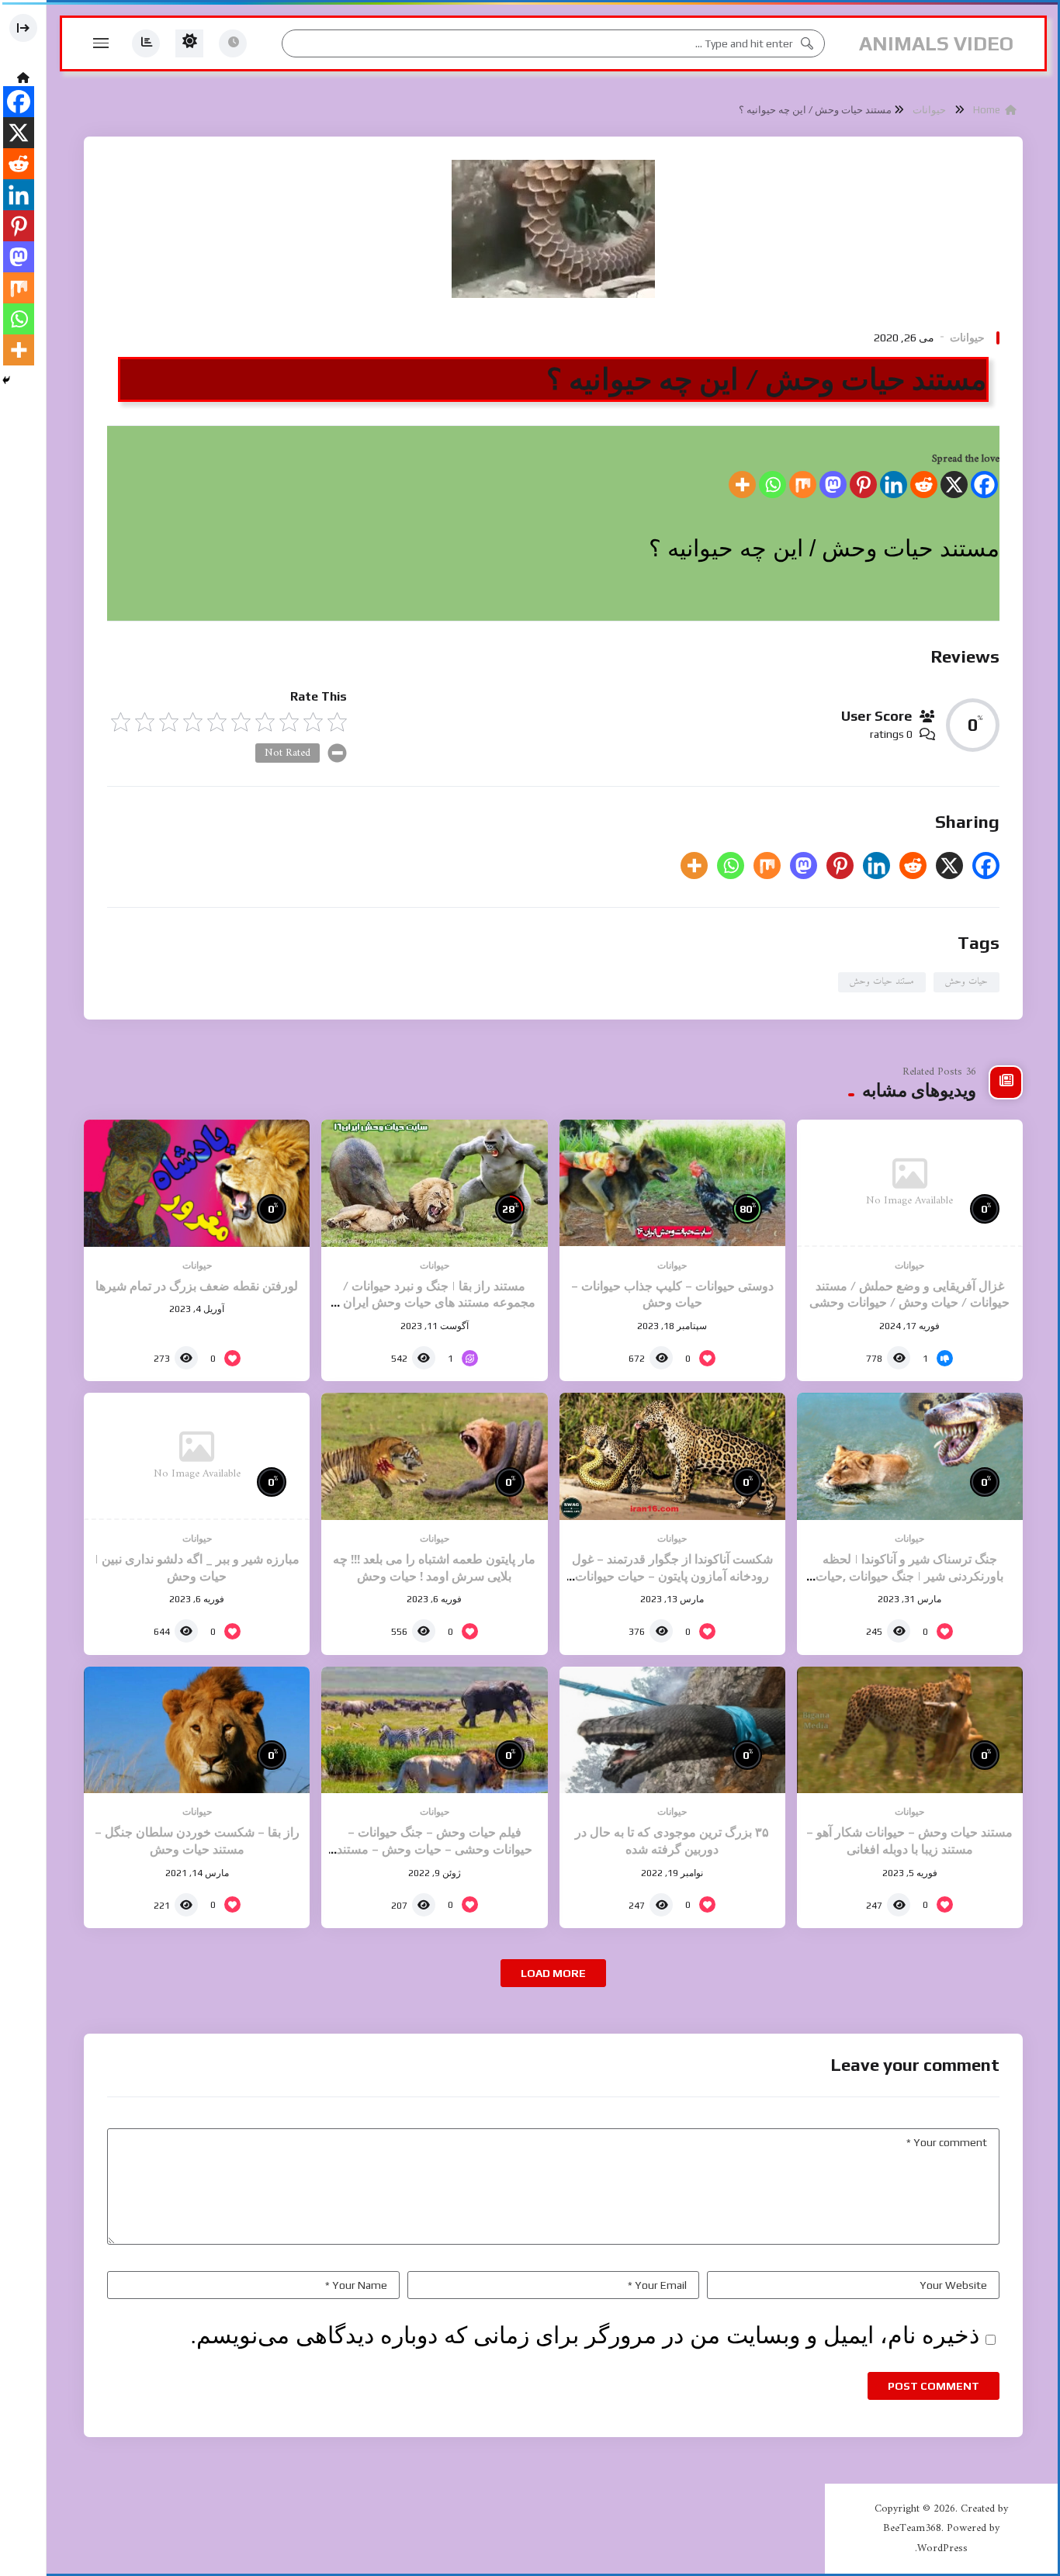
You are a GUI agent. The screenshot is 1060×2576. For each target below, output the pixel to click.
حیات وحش (966, 982)
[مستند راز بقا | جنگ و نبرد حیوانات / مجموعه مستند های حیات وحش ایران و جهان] (434, 1183)
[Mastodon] (833, 485)
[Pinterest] (863, 485)
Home (989, 110)
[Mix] (803, 485)
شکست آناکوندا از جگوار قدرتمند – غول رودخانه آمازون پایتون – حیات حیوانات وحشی (672, 1576)
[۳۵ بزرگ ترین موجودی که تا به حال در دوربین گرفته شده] (672, 1730)
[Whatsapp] (772, 485)
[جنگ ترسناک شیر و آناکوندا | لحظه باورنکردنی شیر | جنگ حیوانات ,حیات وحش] (910, 1456)
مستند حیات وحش (882, 982)
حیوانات (929, 110)
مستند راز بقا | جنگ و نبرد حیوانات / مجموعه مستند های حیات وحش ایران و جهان (435, 1303)
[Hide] (6, 380)
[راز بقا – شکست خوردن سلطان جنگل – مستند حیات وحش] (197, 1730)
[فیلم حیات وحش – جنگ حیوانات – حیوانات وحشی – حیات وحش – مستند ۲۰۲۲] (434, 1730)
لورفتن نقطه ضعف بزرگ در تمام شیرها (197, 1286)
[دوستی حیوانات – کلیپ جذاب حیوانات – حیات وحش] (672, 1183)
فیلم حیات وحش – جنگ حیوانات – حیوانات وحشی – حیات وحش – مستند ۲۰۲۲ (435, 1849)
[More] (742, 485)
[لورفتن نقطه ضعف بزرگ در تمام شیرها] (197, 1183)
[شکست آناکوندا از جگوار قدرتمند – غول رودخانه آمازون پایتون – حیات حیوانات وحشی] (672, 1456)
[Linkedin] (894, 485)
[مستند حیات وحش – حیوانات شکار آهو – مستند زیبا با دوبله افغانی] (910, 1730)
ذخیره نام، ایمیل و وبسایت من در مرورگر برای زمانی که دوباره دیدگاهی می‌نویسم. (585, 2335)
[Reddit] (924, 485)
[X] (954, 485)
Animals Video (936, 43)
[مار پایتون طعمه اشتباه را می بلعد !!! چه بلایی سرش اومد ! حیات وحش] (434, 1456)
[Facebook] (984, 485)
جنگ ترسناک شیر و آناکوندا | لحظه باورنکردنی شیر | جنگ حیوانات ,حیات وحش (909, 1576)
